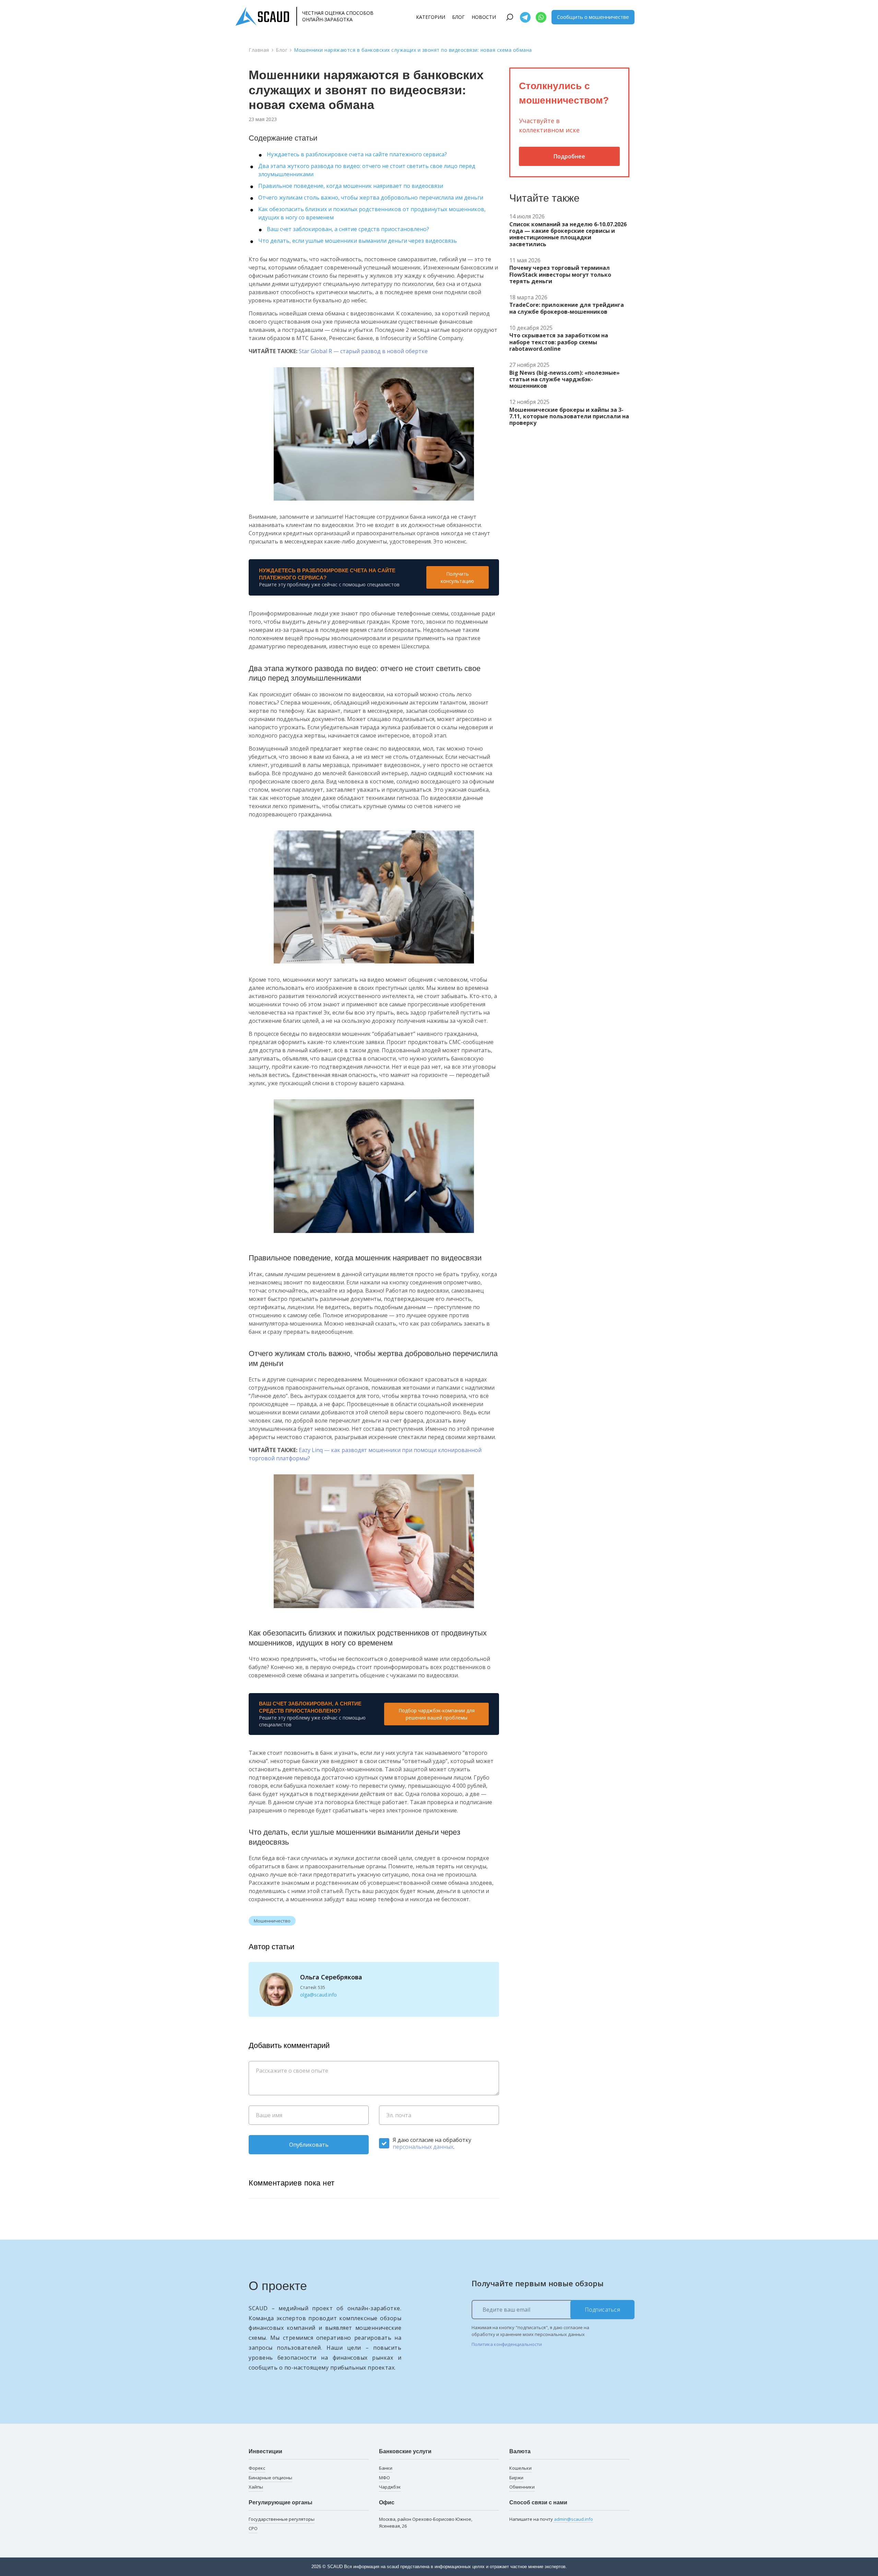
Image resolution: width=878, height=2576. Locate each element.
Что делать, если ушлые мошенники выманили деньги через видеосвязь (358, 241)
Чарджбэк (390, 2487)
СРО (253, 2528)
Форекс (257, 2468)
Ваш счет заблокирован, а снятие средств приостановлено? (348, 229)
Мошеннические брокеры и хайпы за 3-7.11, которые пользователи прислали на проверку (569, 417)
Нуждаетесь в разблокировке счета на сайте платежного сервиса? (357, 154)
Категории (431, 17)
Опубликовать (309, 2145)
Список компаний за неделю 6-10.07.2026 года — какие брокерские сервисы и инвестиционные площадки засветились (568, 234)
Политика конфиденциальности (507, 2344)
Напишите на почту (551, 2519)
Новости (484, 17)
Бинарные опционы (270, 2478)
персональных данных (423, 2147)
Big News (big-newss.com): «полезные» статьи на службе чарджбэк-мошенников (565, 380)
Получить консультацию (457, 577)
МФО (384, 2478)
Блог (458, 17)
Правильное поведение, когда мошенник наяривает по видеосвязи (351, 186)
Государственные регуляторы (282, 2519)
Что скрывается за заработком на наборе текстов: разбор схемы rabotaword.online (559, 342)
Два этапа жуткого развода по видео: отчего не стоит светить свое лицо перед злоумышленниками (367, 170)
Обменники (522, 2487)
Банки (386, 2468)
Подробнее (569, 156)
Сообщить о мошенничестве (593, 17)
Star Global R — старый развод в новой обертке (363, 351)
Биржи (516, 2478)
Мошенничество (272, 1921)
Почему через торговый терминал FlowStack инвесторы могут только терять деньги (560, 275)
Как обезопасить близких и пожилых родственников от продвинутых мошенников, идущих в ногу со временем (372, 213)
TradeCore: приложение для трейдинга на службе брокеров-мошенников (567, 308)
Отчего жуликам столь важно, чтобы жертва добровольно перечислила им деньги (371, 197)
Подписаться (603, 2310)
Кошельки (520, 2468)
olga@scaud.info (318, 1995)
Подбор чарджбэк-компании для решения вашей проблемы (437, 1714)
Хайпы (256, 2487)
